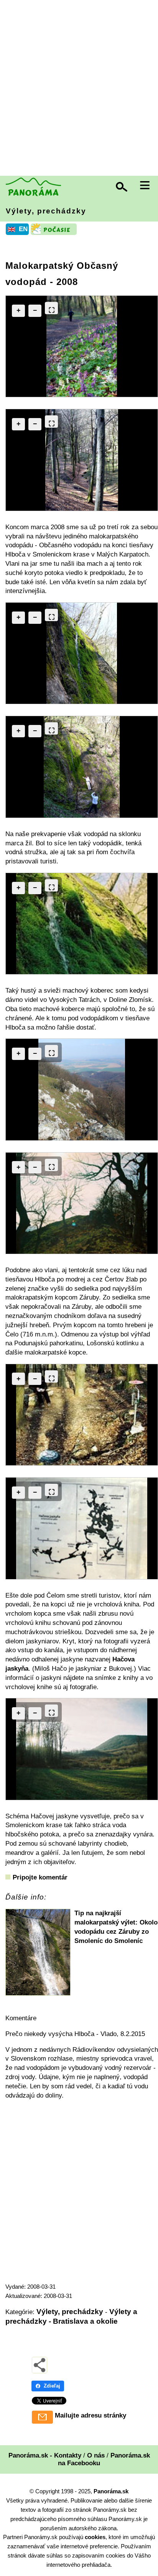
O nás (96, 2455)
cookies (95, 2537)
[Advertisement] (79, 89)
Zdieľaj (52, 2386)
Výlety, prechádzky (46, 211)
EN (23, 229)
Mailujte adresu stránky (91, 2415)
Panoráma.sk (111, 2491)
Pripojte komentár (40, 1877)
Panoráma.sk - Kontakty (45, 2455)
